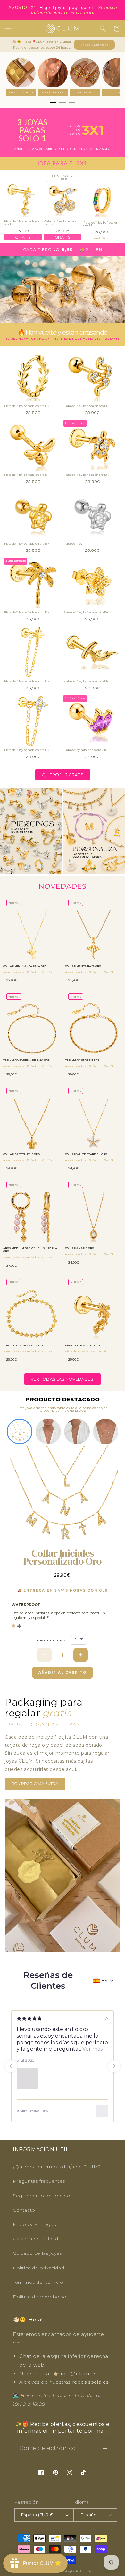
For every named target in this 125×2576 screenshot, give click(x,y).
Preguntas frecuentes (39, 2181)
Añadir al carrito (63, 1672)
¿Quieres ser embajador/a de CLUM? (57, 2167)
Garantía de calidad (35, 2239)
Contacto (24, 2210)
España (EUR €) (38, 2515)
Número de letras (51, 1640)
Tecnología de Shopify (74, 2572)
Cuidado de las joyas (37, 2253)
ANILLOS (85, 92)
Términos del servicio (38, 2282)
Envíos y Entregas (94, 45)
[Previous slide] (11, 2066)
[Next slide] (114, 2066)
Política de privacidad (38, 2268)
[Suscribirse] (105, 2448)
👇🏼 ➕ (17, 1626)
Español (89, 2515)
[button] (8, 28)
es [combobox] (104, 1981)
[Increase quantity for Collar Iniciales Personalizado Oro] (81, 1655)
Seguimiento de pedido (42, 2196)
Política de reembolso (40, 2297)
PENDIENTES (53, 92)
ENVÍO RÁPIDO (21, 92)
